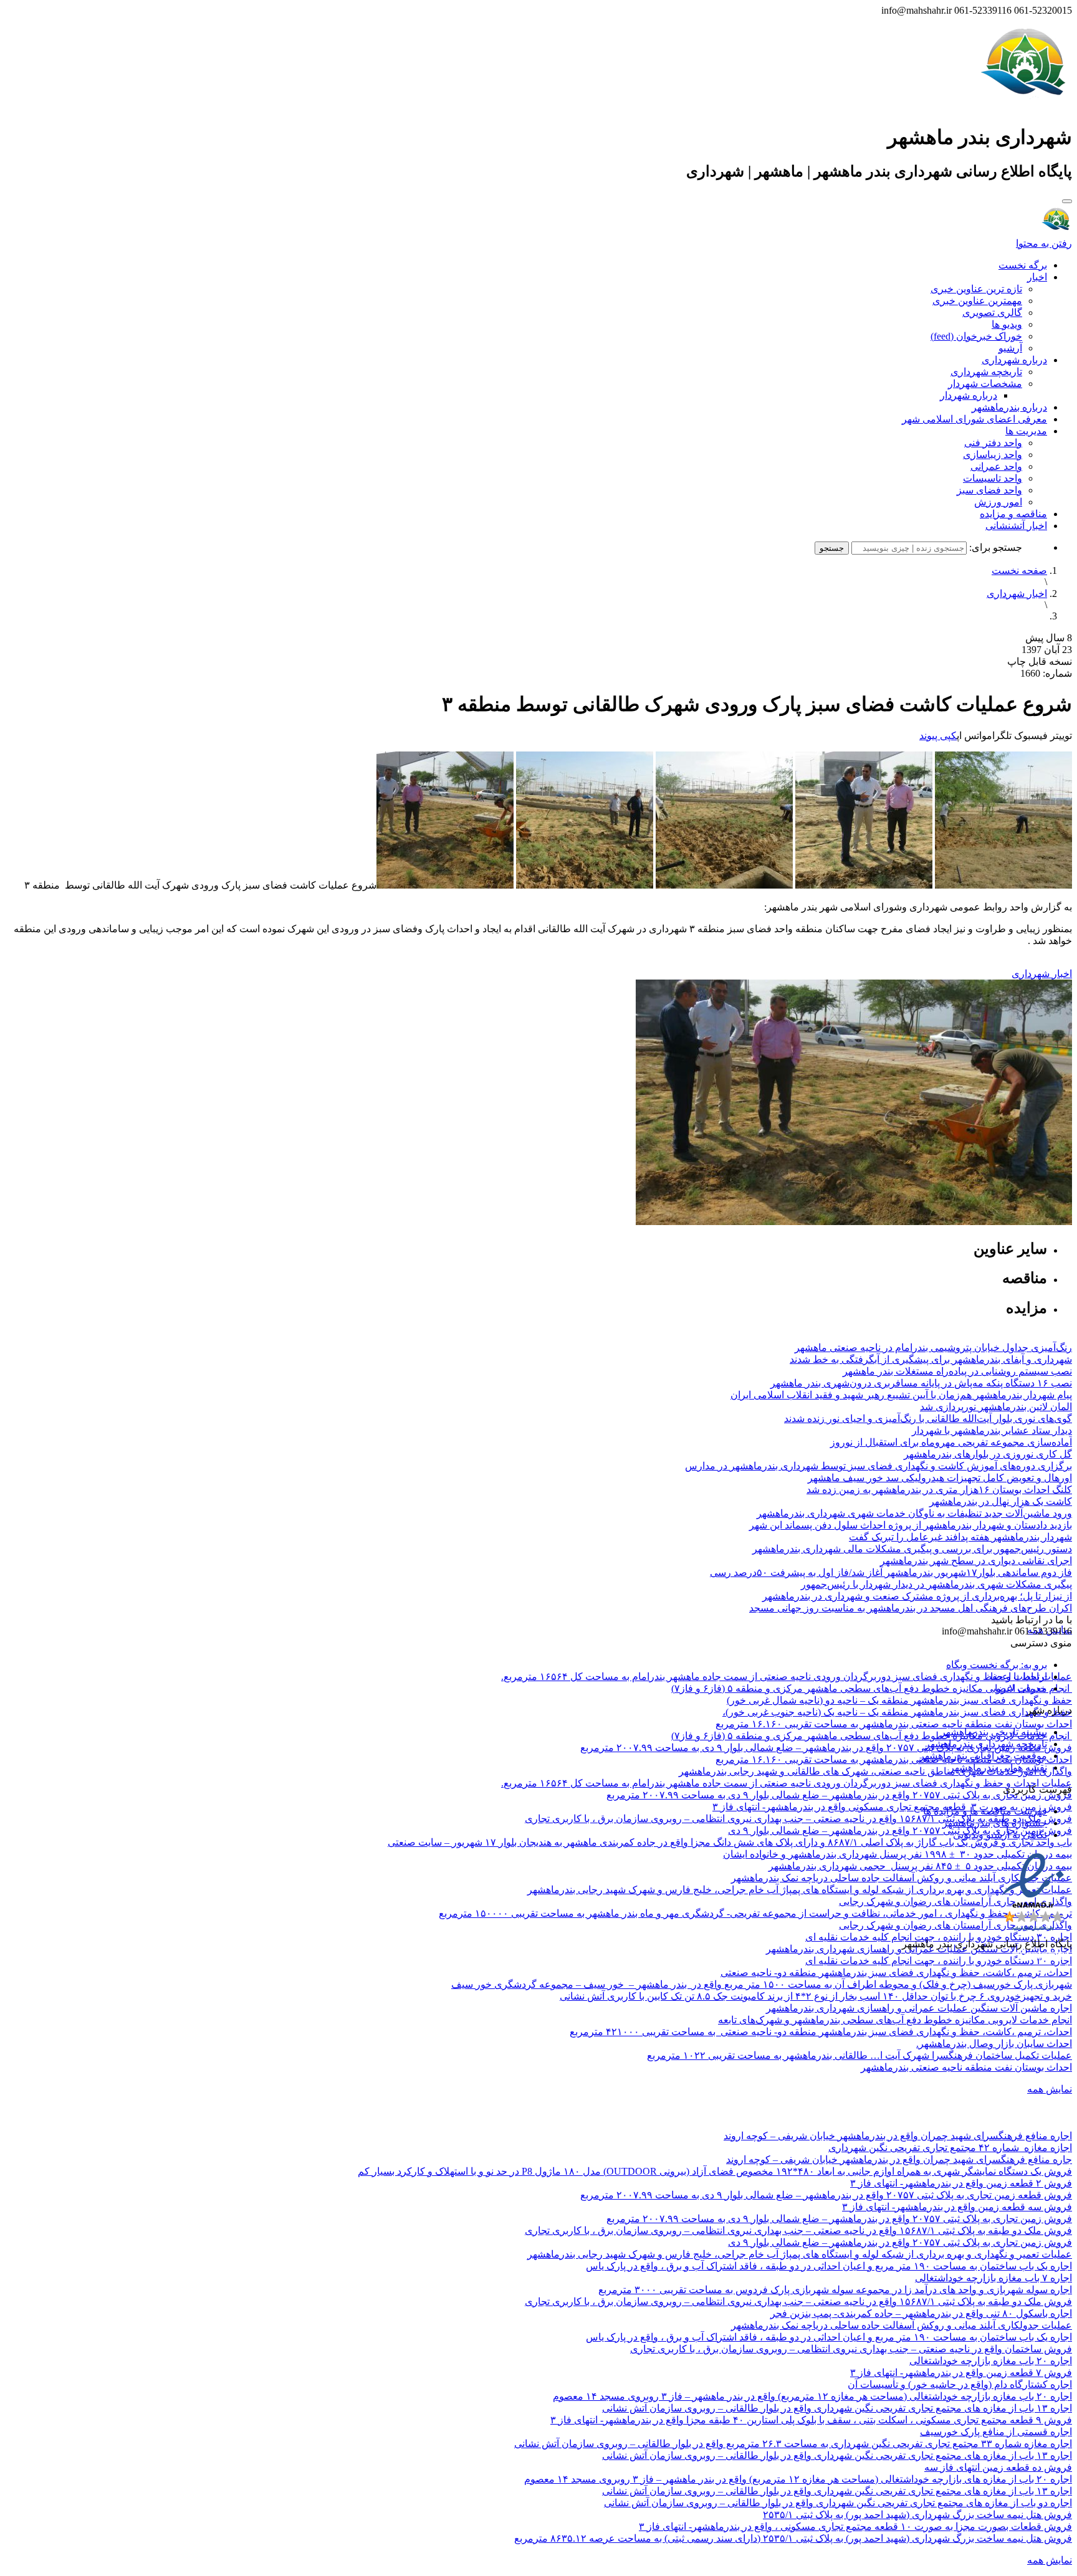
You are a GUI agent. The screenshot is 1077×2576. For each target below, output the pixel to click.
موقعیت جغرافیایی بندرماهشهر (983, 1756)
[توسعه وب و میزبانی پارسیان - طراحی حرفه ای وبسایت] (1041, 1961)
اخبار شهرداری (1017, 594)
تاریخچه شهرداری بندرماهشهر (986, 1744)
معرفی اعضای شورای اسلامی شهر (974, 419)
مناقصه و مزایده (1013, 514)
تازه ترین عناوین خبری (976, 289)
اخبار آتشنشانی (1016, 526)
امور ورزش (998, 502)
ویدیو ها (1007, 324)
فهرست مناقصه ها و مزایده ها (985, 1811)
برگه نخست (1023, 265)
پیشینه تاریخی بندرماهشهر (994, 1732)
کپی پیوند (938, 736)
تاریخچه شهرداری (986, 372)
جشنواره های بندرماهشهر (995, 1823)
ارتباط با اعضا (1019, 1677)
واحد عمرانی (996, 466)
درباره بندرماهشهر (1009, 407)
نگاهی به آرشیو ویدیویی (1000, 1835)
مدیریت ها (1026, 431)
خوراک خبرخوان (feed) (976, 336)
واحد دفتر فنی (993, 443)
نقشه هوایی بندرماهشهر (998, 1767)
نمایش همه (1050, 2089)
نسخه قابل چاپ (1040, 661)
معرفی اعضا (1021, 1688)
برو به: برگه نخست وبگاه (997, 1665)
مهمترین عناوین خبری (977, 301)
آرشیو (1010, 348)
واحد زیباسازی (993, 455)
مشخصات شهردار (985, 384)
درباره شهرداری (1014, 360)
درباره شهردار (969, 395)
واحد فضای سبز (989, 490)
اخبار (1037, 277)
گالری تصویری (992, 312)
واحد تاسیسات (993, 478)
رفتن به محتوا (1044, 243)
